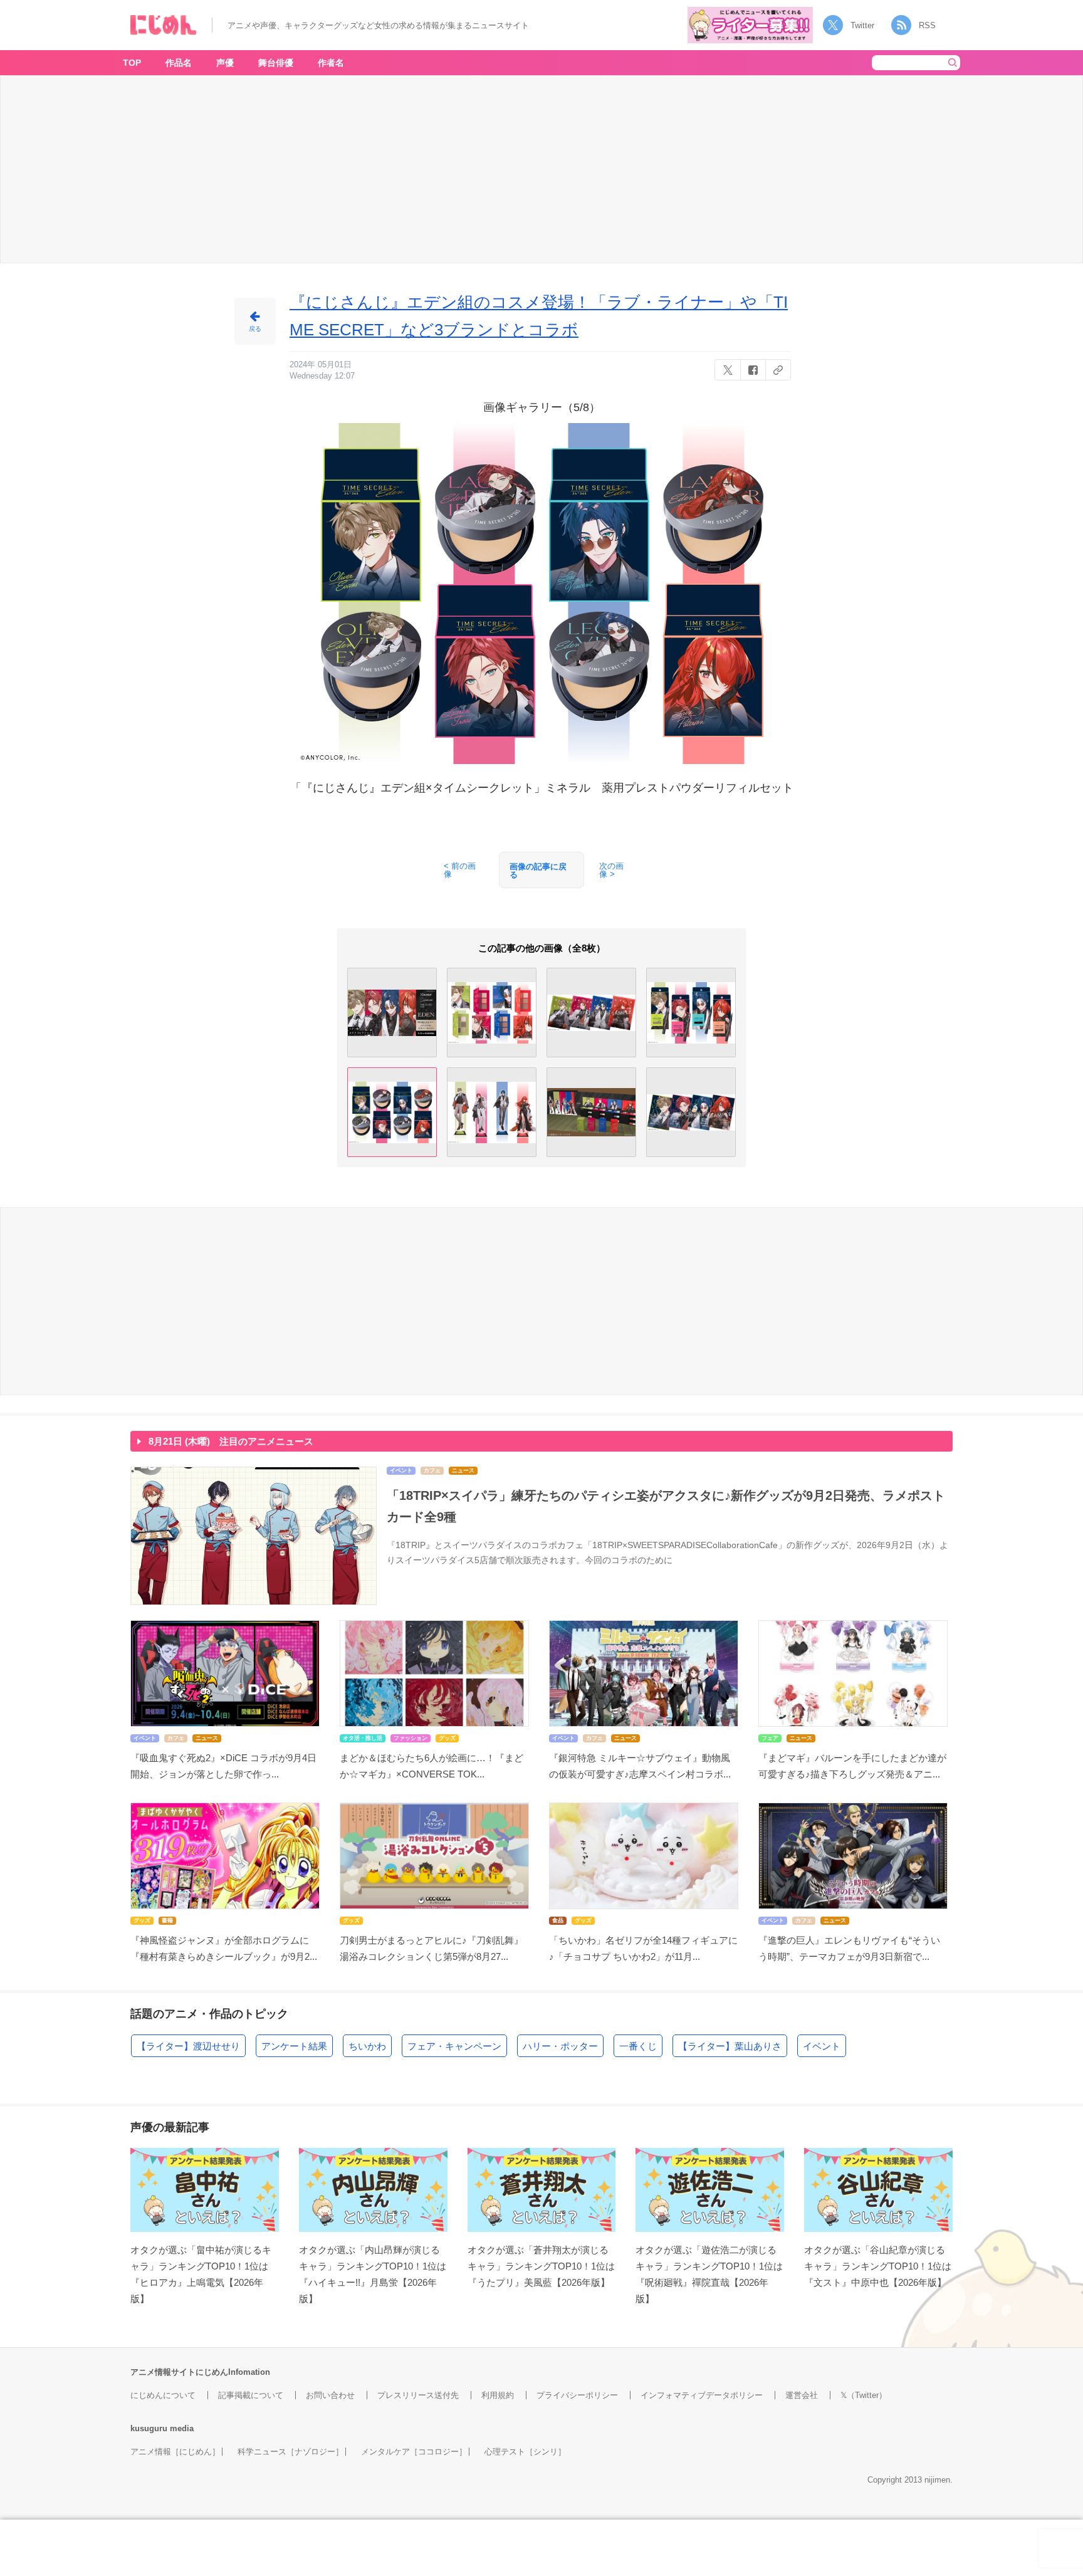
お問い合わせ (330, 2395)
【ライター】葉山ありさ (730, 2046)
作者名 (331, 63)
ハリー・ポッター (560, 2046)
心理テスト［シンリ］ (525, 2452)
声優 (225, 63)
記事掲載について (251, 2395)
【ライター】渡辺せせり (188, 2046)
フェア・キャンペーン (454, 2046)
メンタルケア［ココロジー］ (414, 2452)
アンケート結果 (294, 2046)
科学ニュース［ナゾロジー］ (290, 2452)
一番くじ (638, 2046)
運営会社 (802, 2395)
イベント (822, 2046)
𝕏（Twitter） (864, 2395)
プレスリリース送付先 (418, 2395)
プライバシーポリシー (577, 2395)
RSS (927, 25)
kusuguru (149, 2428)
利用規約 (498, 2395)
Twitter (862, 25)
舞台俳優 (276, 63)
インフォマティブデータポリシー (702, 2395)
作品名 (179, 63)
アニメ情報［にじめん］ (175, 2452)
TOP (132, 63)
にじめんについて (163, 2395)
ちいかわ (367, 2046)
